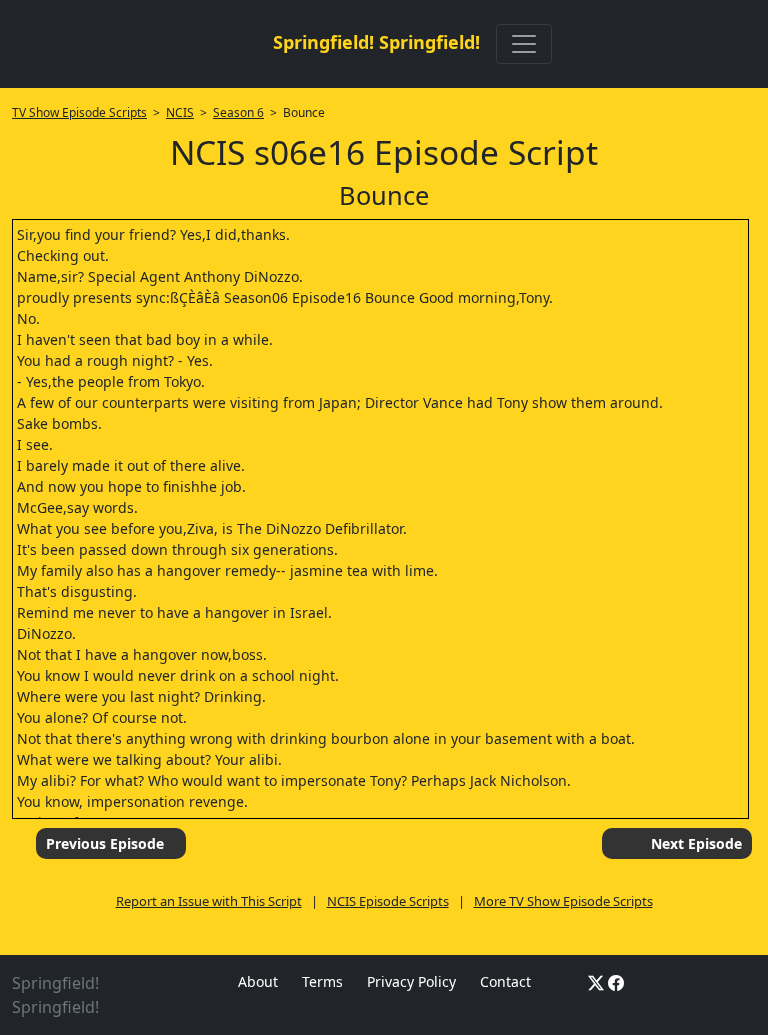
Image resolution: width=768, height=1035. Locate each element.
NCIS (180, 112)
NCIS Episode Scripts (388, 901)
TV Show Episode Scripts (79, 112)
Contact (505, 981)
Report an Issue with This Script (209, 901)
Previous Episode (105, 843)
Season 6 (238, 112)
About (258, 981)
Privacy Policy (411, 981)
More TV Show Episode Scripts (563, 901)
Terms (322, 981)
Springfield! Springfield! (376, 42)
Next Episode (696, 843)
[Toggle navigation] (524, 44)
